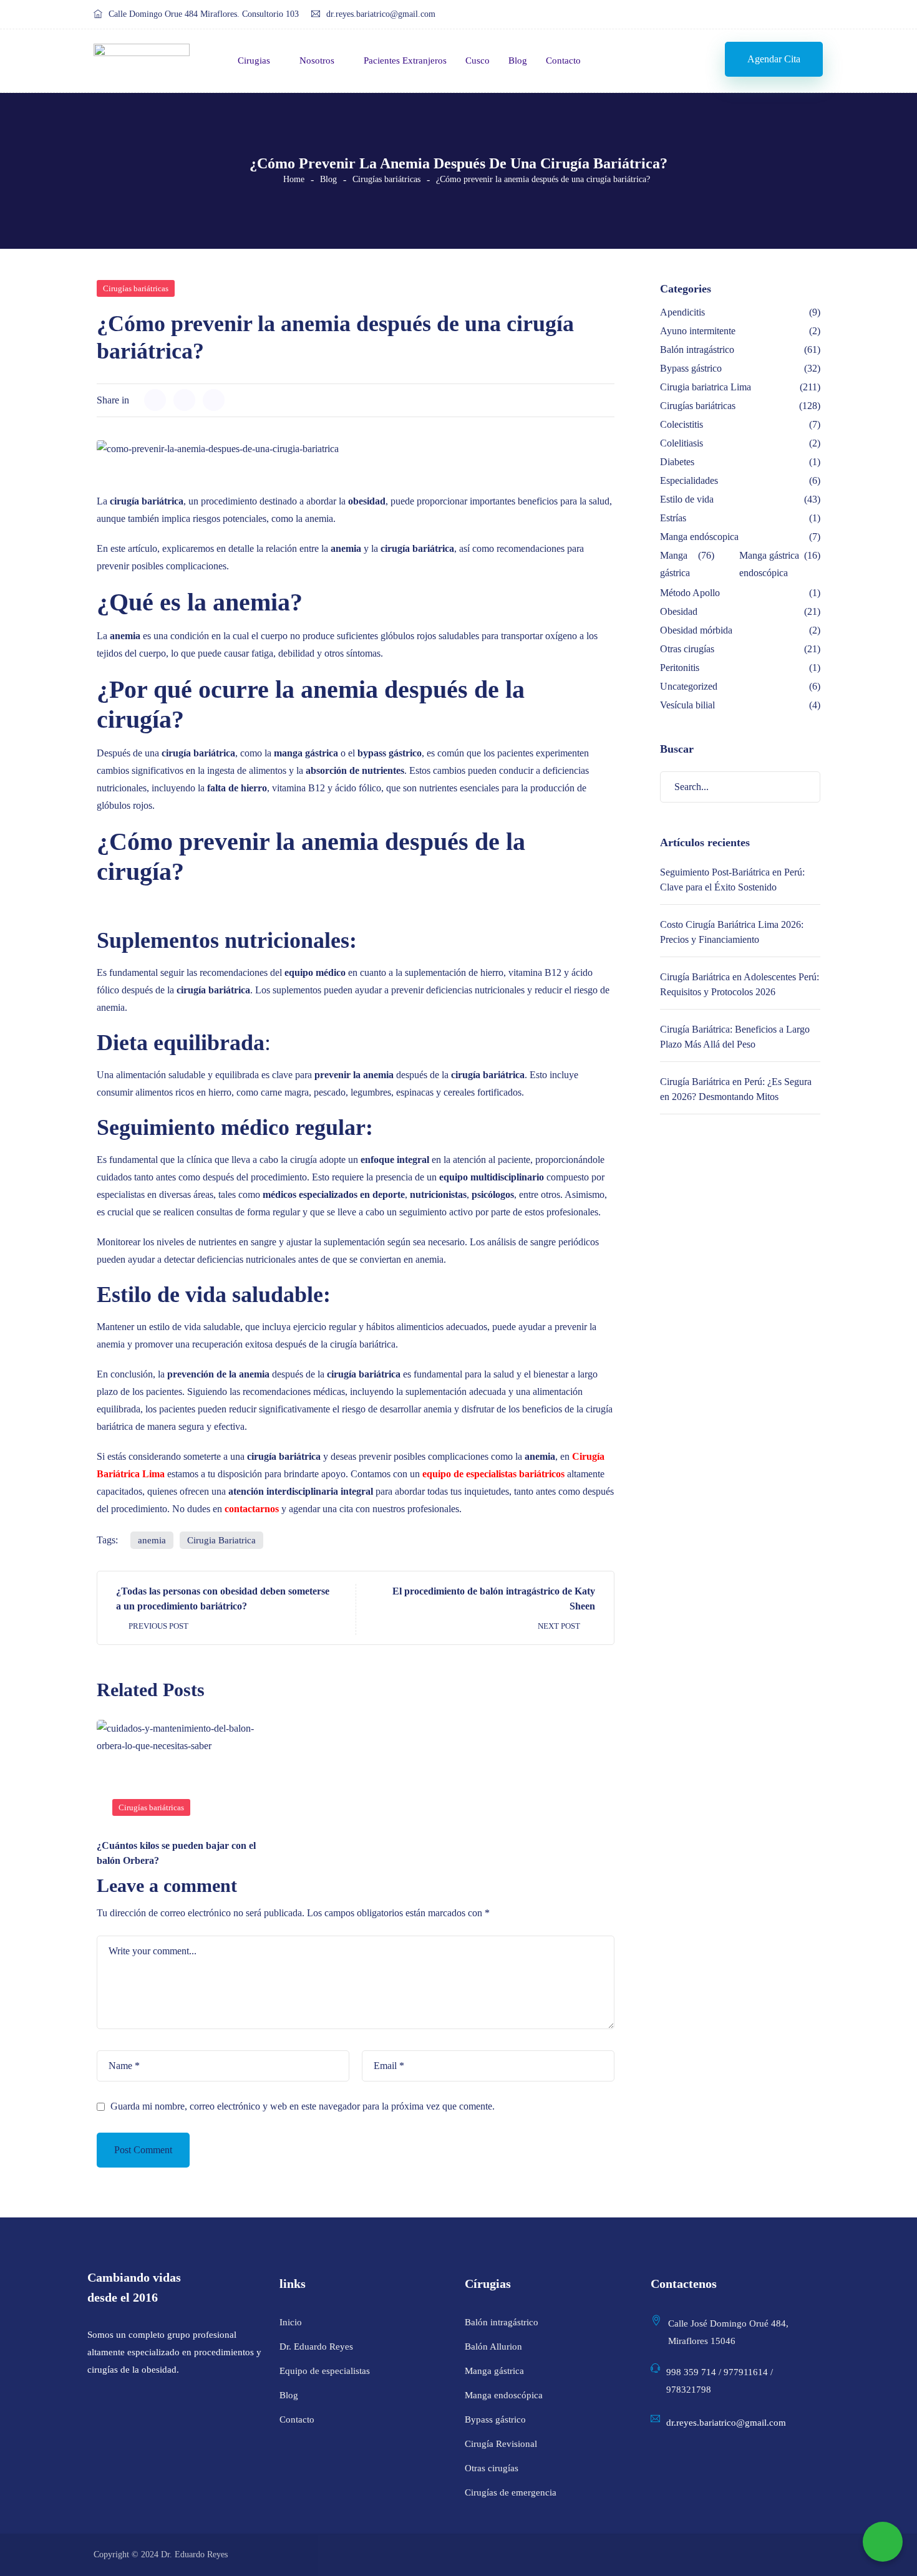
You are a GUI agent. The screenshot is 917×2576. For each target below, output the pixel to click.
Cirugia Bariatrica (221, 1540)
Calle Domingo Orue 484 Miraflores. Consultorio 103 (204, 14)
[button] (774, 59)
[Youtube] (811, 15)
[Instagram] (787, 15)
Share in (113, 400)
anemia (152, 1540)
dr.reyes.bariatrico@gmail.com (381, 14)
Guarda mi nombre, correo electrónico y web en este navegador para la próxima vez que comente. (303, 2106)
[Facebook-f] (763, 15)
